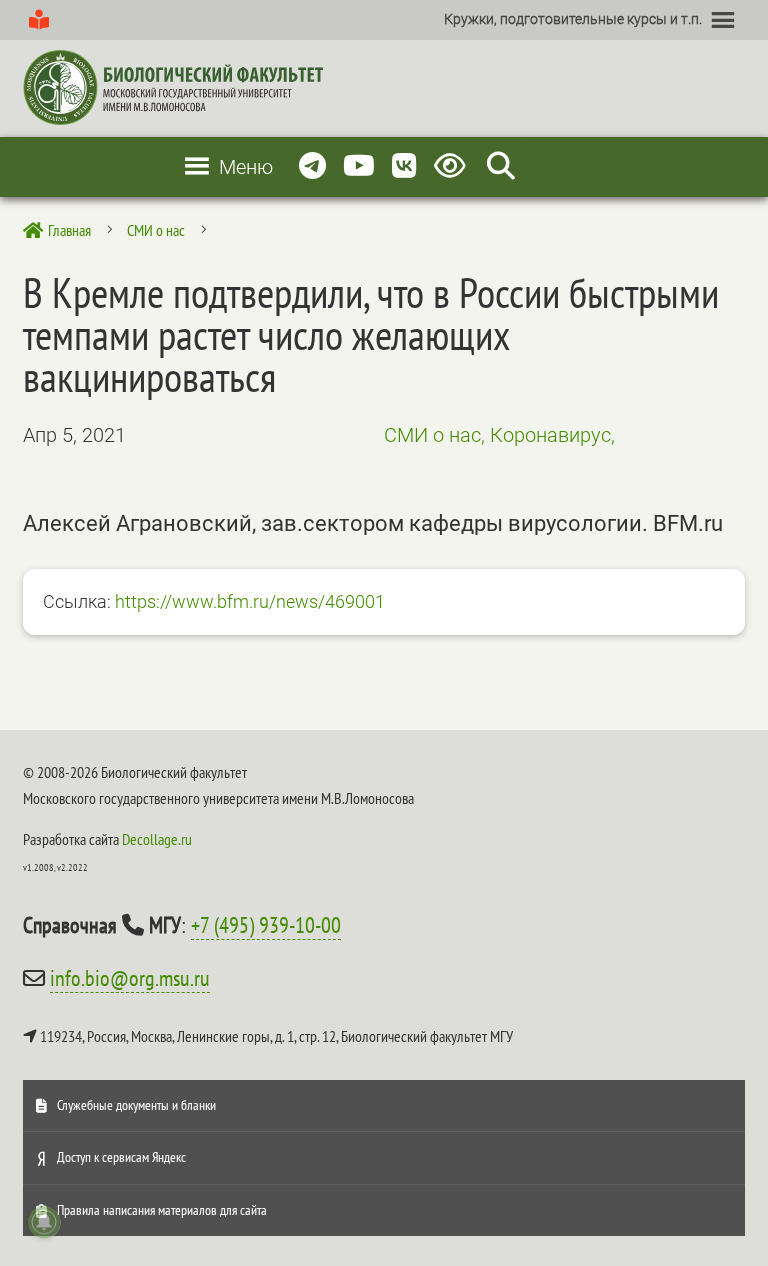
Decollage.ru (157, 839)
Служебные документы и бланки (136, 1105)
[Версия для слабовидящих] (453, 166)
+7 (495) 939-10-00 (266, 925)
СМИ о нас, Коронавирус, (499, 435)
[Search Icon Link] (501, 166)
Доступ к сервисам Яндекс (121, 1157)
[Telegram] (312, 166)
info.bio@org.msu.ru (130, 978)
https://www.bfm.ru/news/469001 (250, 601)
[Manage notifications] (44, 1222)
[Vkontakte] (404, 166)
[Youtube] (359, 166)
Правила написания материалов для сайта (162, 1210)
